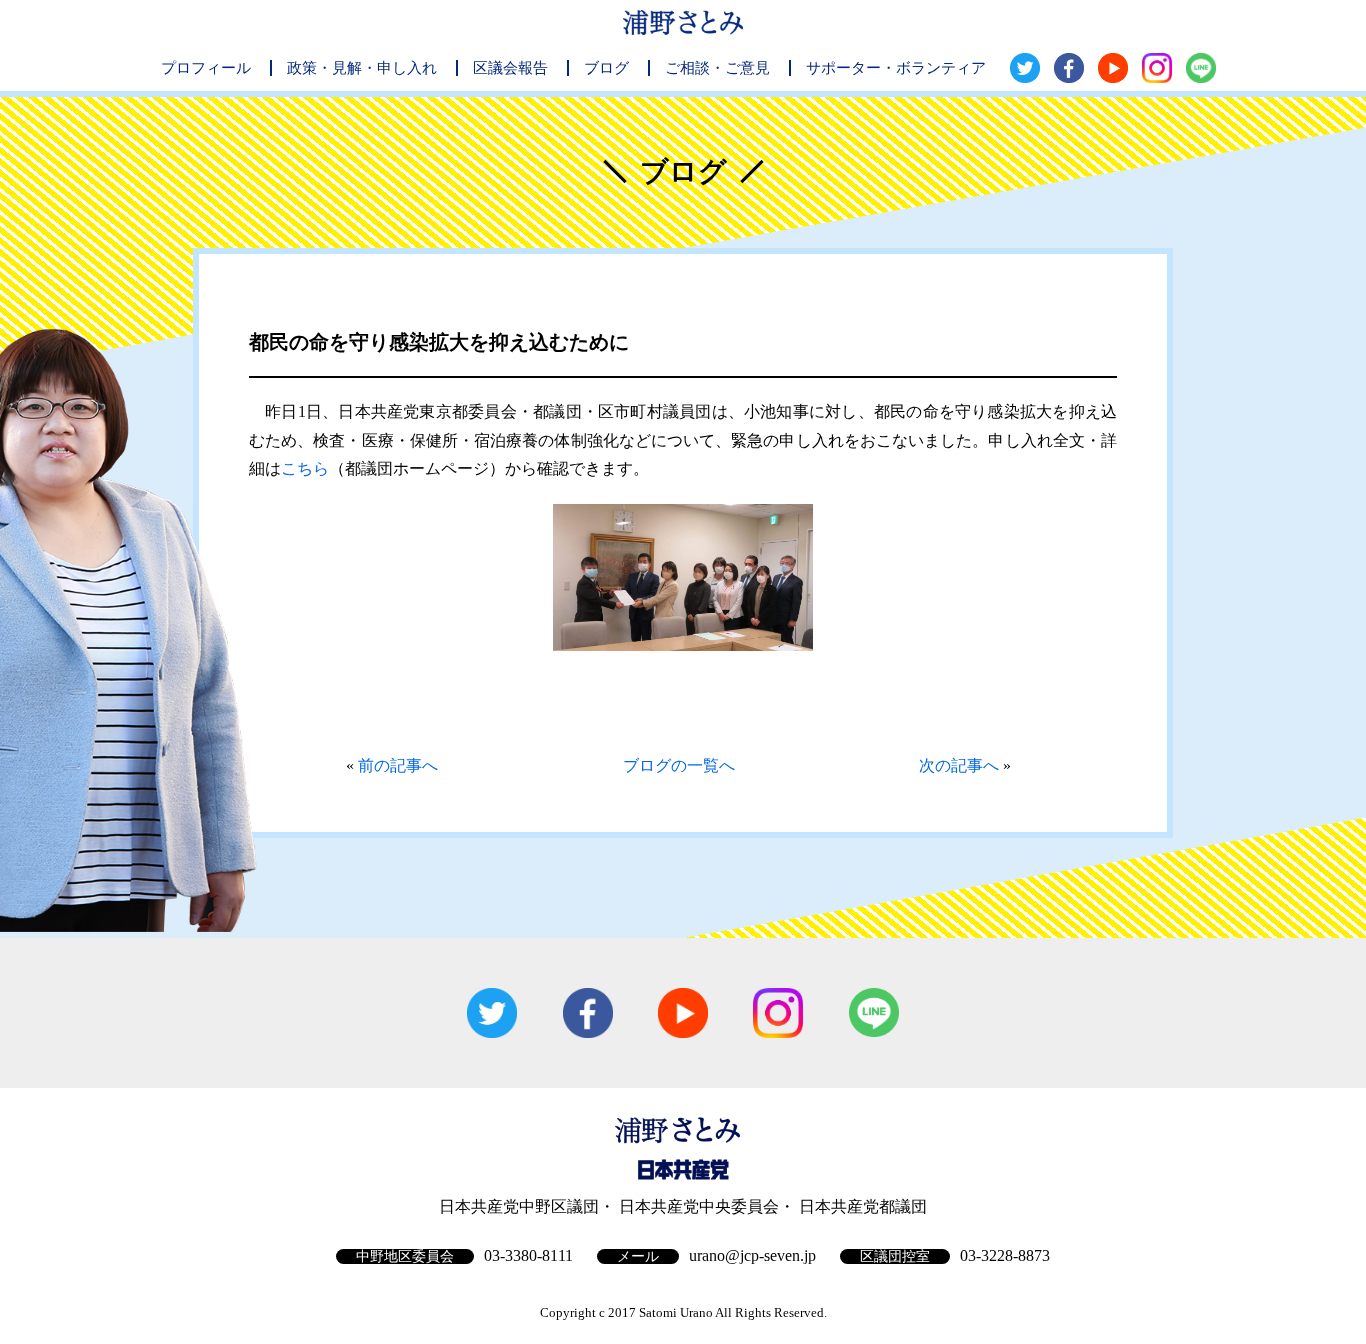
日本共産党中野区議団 (519, 1206)
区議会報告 (510, 68)
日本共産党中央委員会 (699, 1206)
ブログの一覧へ (679, 765)
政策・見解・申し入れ (362, 68)
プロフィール (206, 68)
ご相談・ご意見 (717, 68)
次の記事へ (959, 765)
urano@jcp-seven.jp (752, 1255)
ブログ (606, 68)
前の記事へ (398, 765)
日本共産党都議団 (863, 1206)
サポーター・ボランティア (896, 68)
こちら (305, 468)
